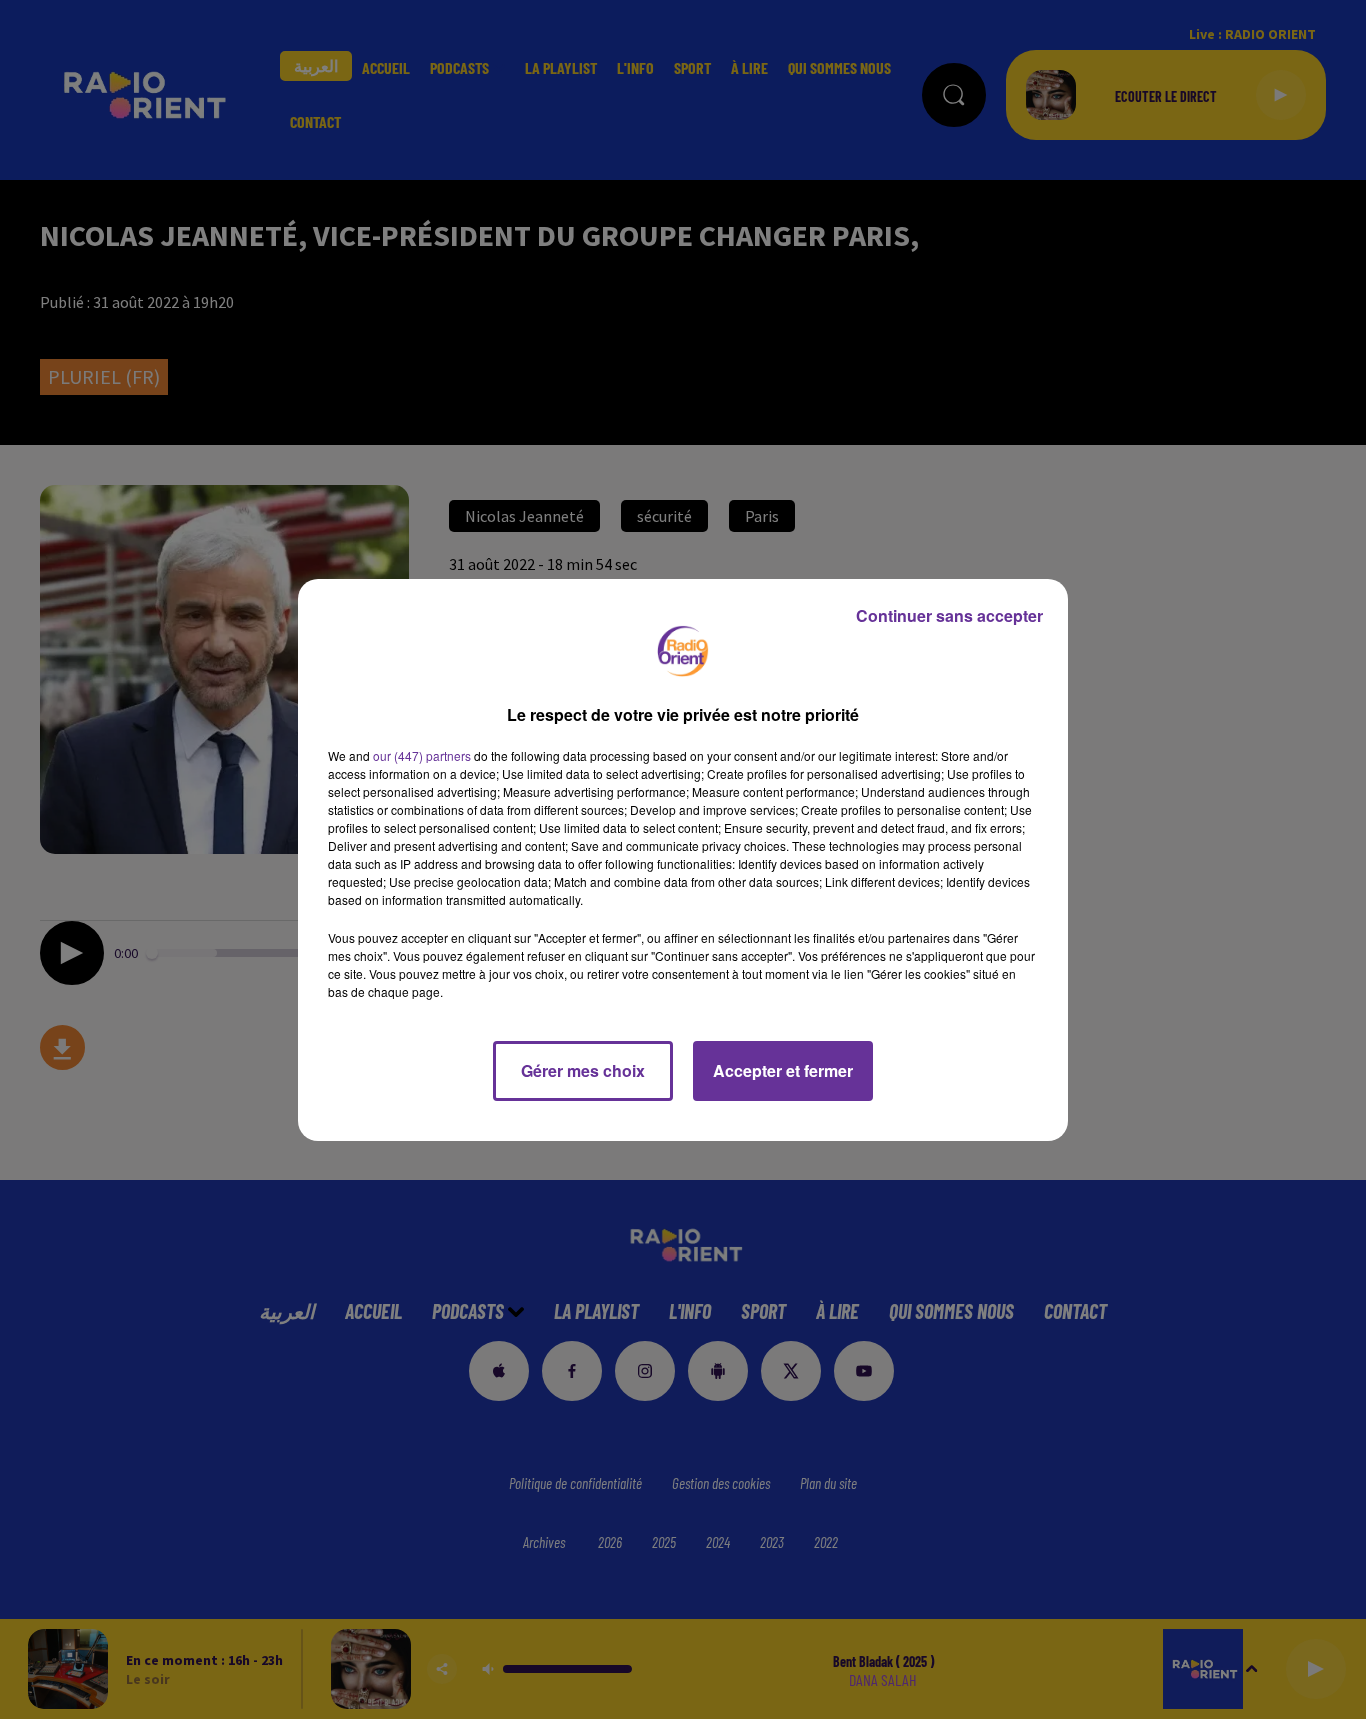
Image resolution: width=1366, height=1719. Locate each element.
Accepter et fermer (783, 1070)
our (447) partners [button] (422, 755)
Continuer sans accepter (949, 615)
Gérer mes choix (583, 1070)
